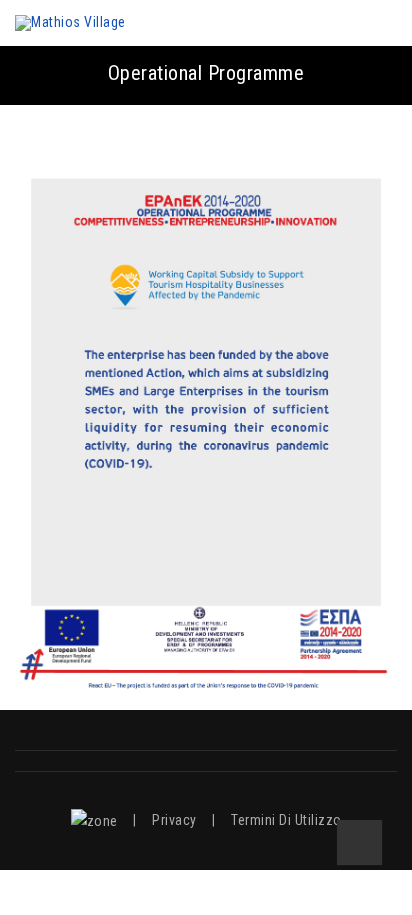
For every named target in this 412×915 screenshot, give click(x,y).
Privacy (174, 820)
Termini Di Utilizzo (286, 820)
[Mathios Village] (70, 23)
